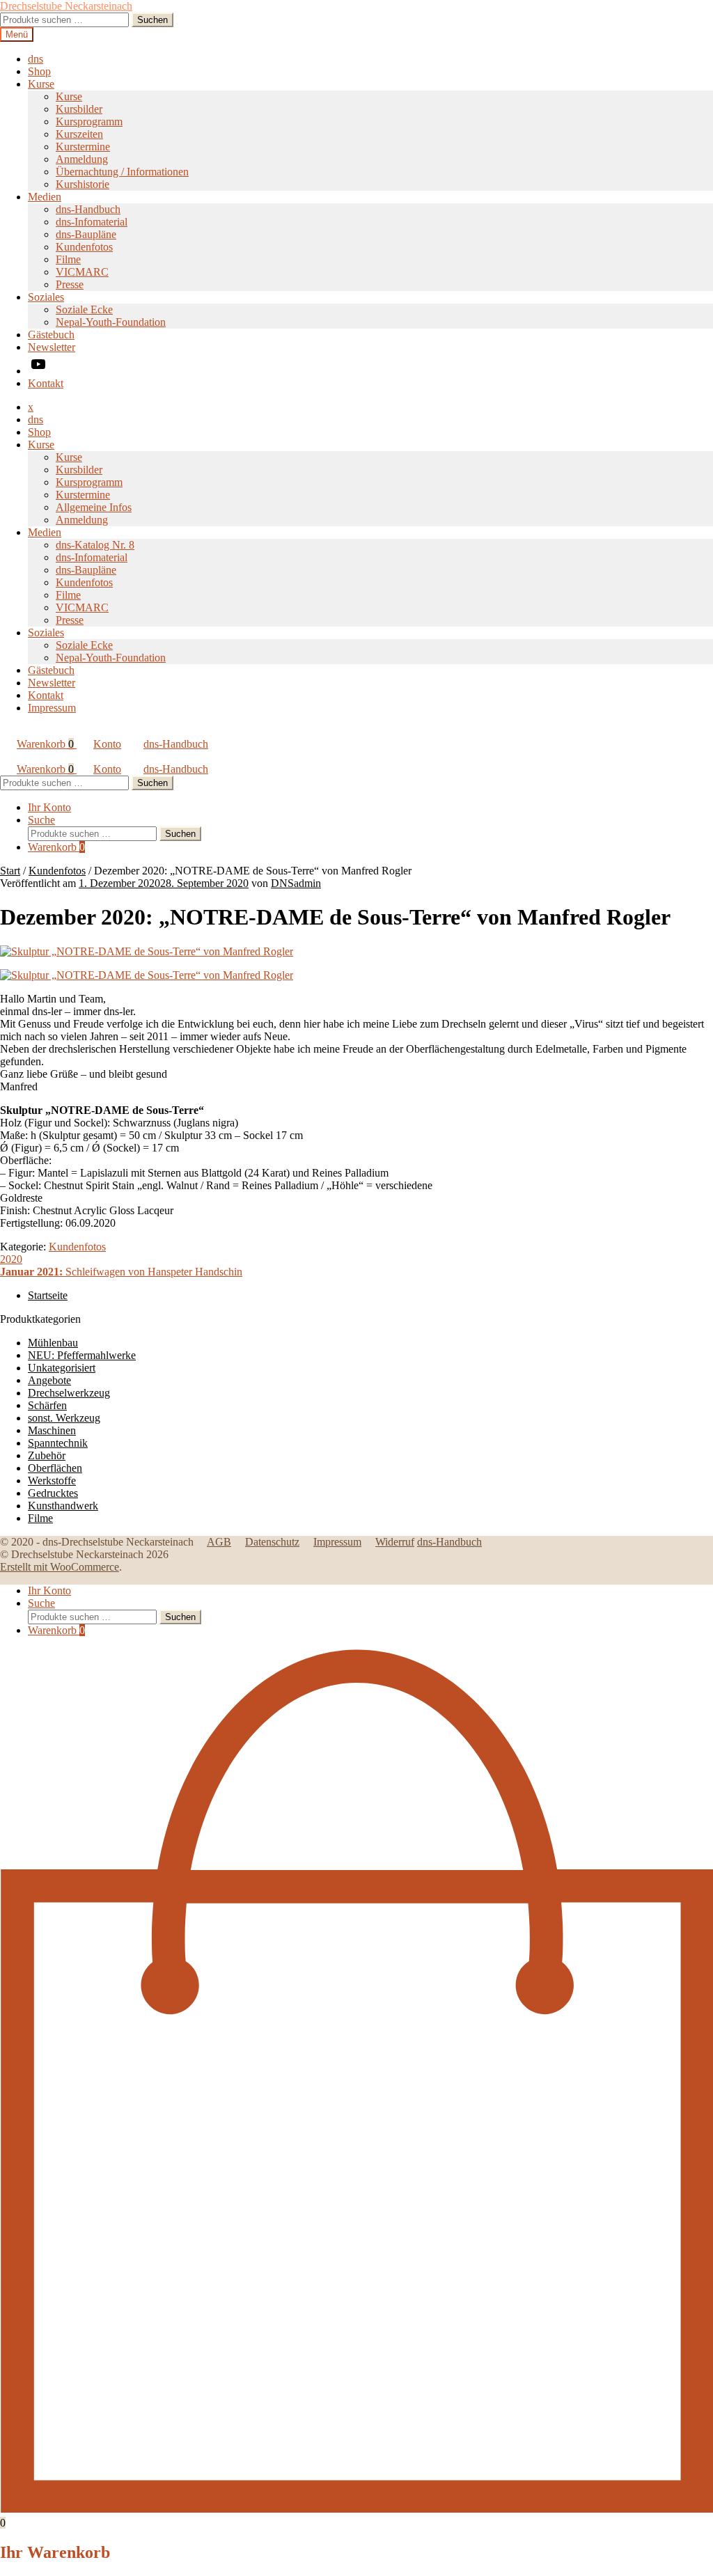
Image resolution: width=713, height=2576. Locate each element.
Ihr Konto (49, 807)
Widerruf (395, 1542)
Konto (107, 744)
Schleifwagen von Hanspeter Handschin (121, 1272)
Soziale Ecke (84, 309)
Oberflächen (55, 1468)
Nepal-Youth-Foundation (111, 322)
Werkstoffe (52, 1481)
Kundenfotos (84, 247)
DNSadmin (296, 883)
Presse (70, 284)
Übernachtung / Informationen (122, 172)
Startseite (48, 1295)
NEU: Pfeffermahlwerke (82, 1355)
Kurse (41, 84)
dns (36, 59)
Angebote (49, 1380)
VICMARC (82, 272)
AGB (219, 1542)
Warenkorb (45, 744)
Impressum (52, 708)
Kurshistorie (83, 184)
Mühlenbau (53, 1343)
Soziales (46, 297)
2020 (11, 1259)
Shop (39, 71)
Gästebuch (51, 335)
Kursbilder (79, 109)
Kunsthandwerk (63, 1506)
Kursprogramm (89, 121)
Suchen (152, 20)
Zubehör (47, 1455)
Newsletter (52, 347)
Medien (45, 197)
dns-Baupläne (86, 234)
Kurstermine (83, 147)
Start (10, 871)
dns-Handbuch (88, 209)
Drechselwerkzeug (69, 1393)
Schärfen (47, 1405)
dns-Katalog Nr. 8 (95, 545)
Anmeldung (82, 159)
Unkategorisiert (62, 1368)
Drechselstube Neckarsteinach (66, 6)
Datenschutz (272, 1542)
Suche (41, 820)
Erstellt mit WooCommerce (60, 1567)
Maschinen (52, 1430)
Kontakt (46, 383)
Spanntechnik (58, 1443)
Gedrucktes (53, 1493)
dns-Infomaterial (92, 222)
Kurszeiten (79, 134)
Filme (68, 259)
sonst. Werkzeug (64, 1418)
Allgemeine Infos (94, 507)
